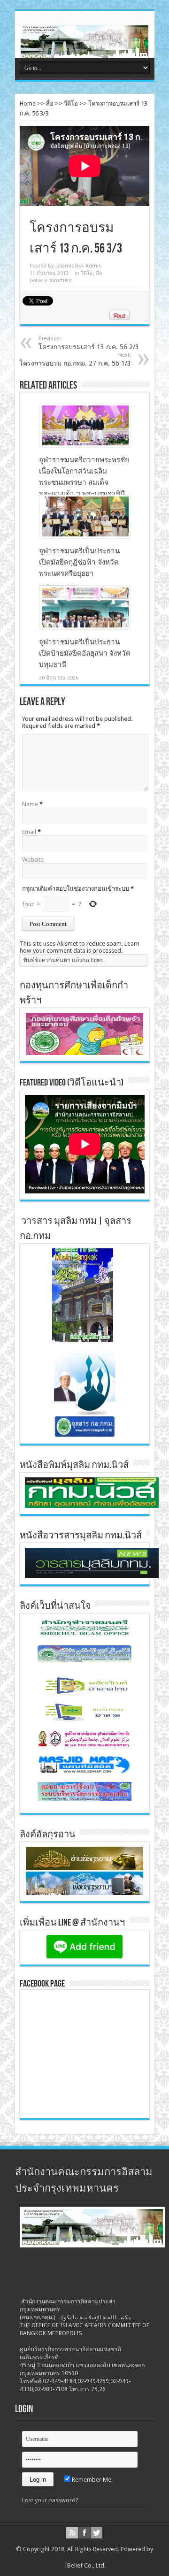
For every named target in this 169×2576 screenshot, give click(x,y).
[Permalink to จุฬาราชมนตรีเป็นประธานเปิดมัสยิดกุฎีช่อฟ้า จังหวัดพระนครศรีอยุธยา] (85, 536)
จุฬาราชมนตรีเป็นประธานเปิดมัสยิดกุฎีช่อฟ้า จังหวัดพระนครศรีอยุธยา (79, 562)
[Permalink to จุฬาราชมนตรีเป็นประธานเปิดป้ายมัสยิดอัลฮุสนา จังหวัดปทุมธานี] (85, 627)
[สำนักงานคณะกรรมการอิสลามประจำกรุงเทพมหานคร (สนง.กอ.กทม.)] (84, 51)
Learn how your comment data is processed (80, 947)
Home (28, 103)
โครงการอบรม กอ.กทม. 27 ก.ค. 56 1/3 (75, 359)
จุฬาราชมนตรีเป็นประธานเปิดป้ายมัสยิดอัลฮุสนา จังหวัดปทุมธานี (85, 653)
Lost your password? (50, 2500)
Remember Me (91, 2480)
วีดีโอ (71, 103)
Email (29, 832)
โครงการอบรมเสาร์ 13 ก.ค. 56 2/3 (89, 343)
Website (33, 860)
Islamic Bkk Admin (79, 266)
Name (30, 804)
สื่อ (50, 103)
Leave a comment (51, 280)
